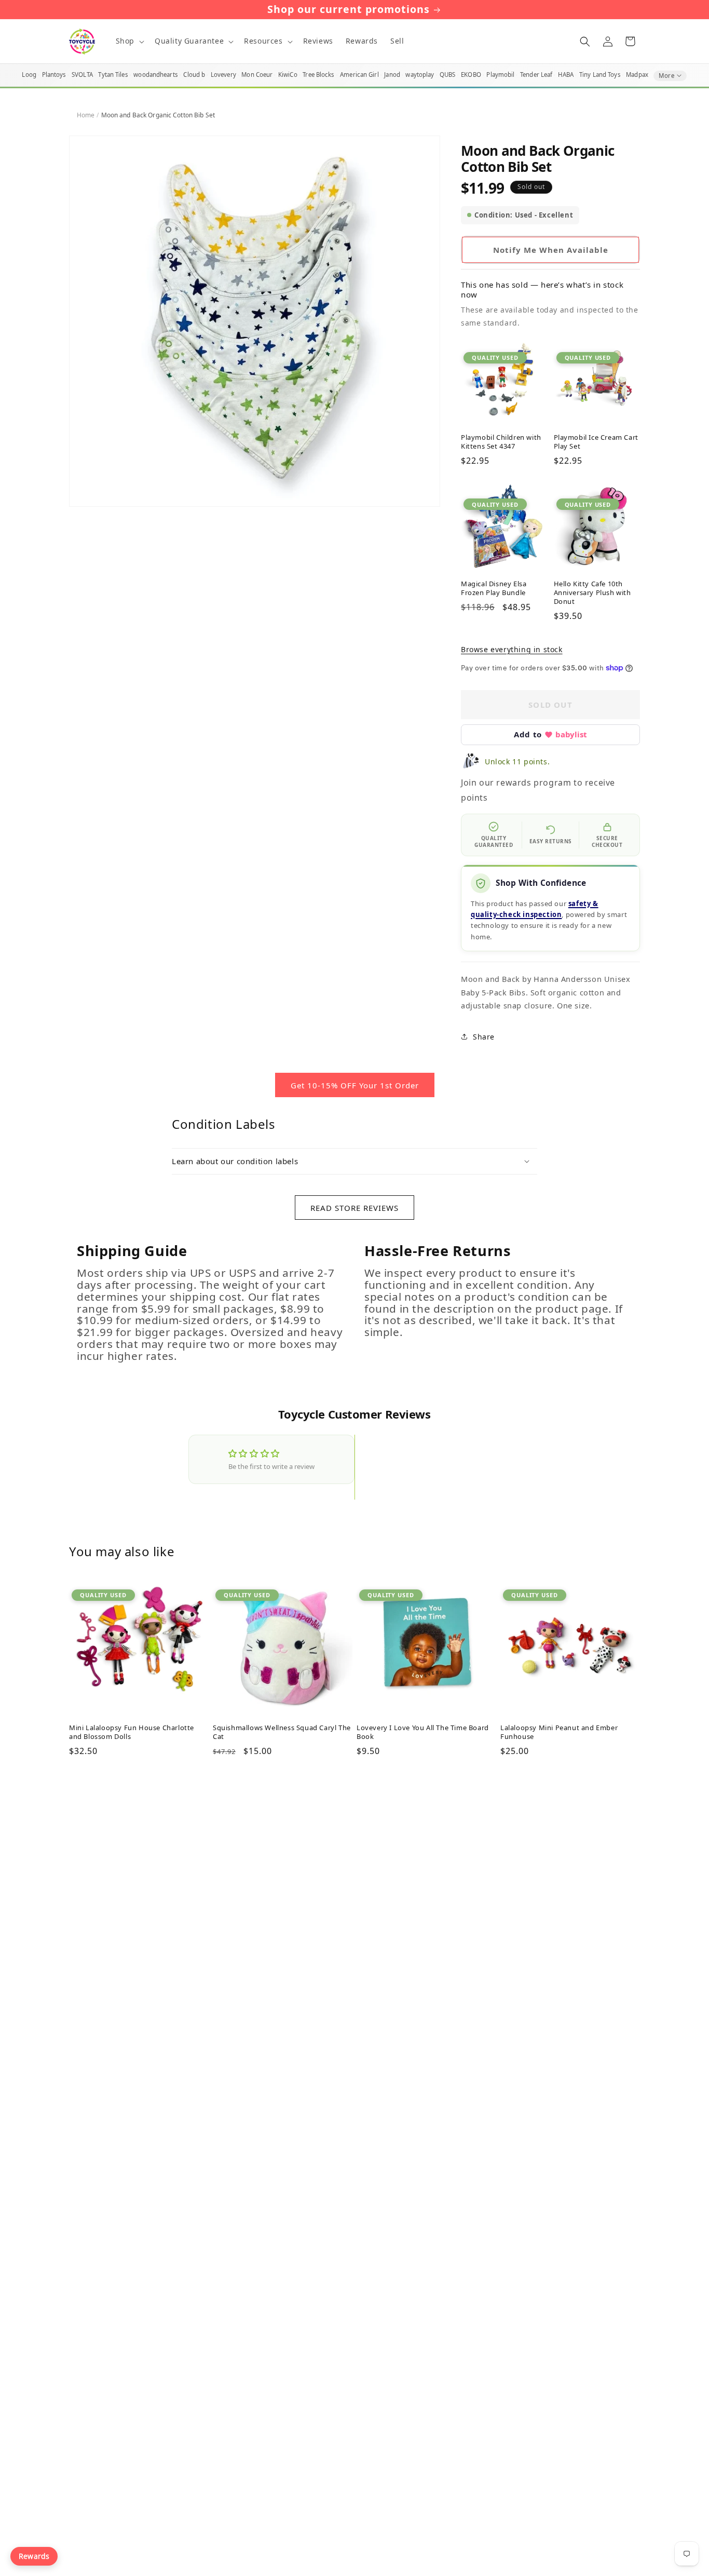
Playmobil (500, 75)
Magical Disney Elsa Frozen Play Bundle (494, 588)
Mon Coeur (257, 75)
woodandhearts (156, 75)
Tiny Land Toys (600, 75)
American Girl (359, 75)
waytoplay (420, 75)
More (666, 76)
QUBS (447, 75)
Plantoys (54, 75)
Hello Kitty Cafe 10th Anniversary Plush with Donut (592, 593)
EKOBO (471, 75)
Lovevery (223, 75)
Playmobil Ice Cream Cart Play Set (596, 442)
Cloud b (194, 75)
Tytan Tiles (113, 75)
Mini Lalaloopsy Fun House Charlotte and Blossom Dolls (132, 1732)
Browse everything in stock (512, 649)
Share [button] (484, 1037)
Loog (29, 75)
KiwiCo (288, 75)
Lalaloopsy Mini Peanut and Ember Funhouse (559, 1732)
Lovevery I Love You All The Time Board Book (423, 1732)
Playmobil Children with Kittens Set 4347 (501, 442)
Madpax (637, 75)
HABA (566, 75)
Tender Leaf (536, 75)
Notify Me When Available (551, 250)
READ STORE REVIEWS (354, 1208)
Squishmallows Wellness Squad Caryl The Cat (282, 1732)
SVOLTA (82, 75)
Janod (392, 75)
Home (86, 115)
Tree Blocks (318, 75)
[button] (129, 41)
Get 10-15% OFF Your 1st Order (355, 1085)
